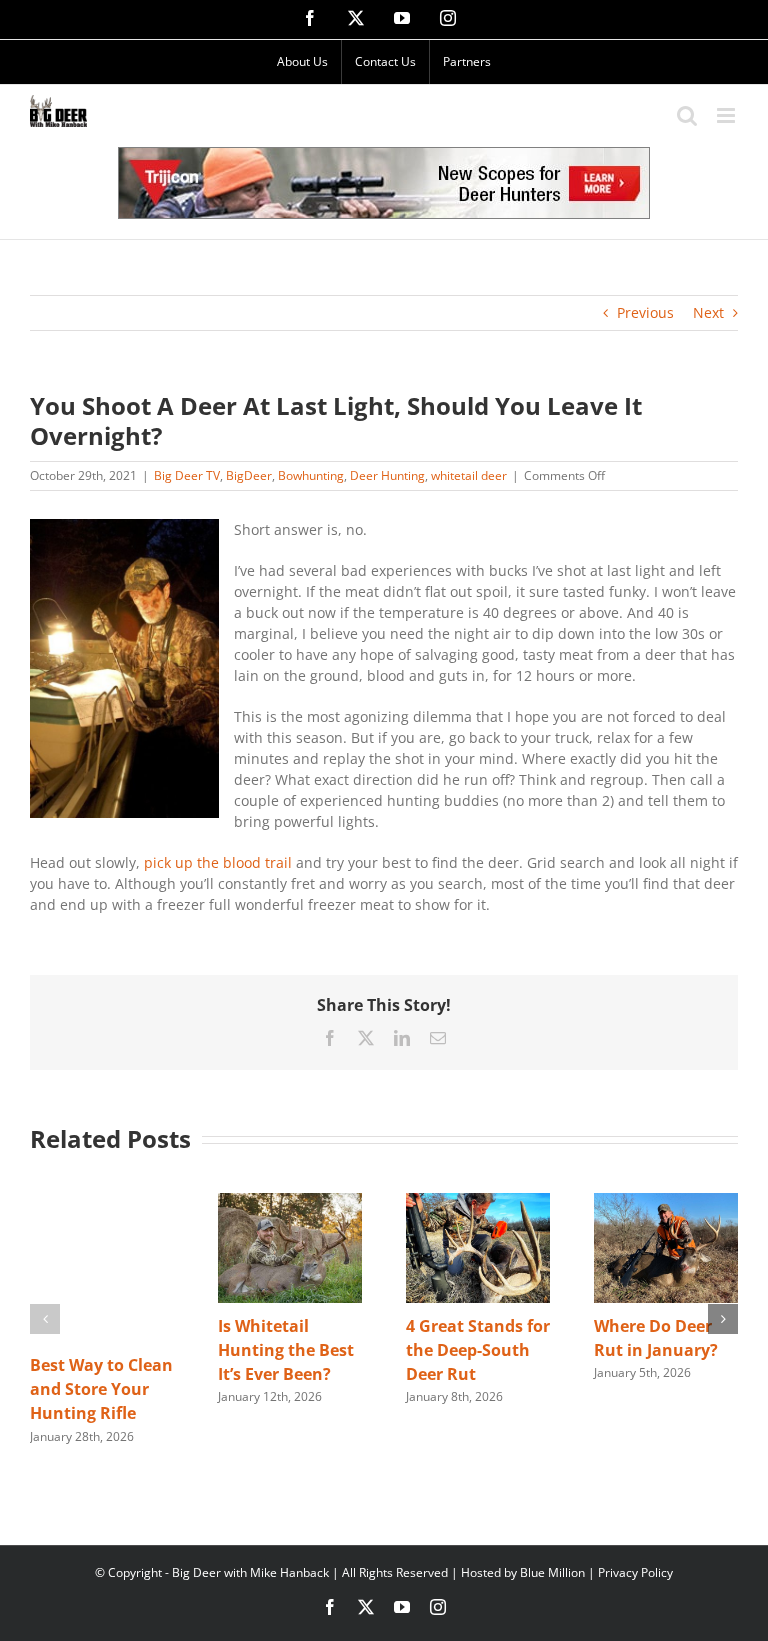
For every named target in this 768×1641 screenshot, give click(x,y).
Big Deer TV (187, 475)
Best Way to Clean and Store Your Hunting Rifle (101, 1389)
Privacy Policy (635, 1572)
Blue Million (552, 1572)
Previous (645, 312)
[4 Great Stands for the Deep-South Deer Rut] (478, 1202)
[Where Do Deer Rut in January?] (666, 1202)
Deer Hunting (387, 475)
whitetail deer (469, 475)
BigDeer (249, 475)
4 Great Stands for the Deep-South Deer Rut (478, 1350)
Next (708, 312)
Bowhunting (311, 475)
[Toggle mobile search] (687, 115)
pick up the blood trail (218, 862)
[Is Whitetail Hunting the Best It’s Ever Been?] (290, 1202)
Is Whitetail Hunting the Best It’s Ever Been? (286, 1350)
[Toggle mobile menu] (727, 115)
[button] (45, 1319)
